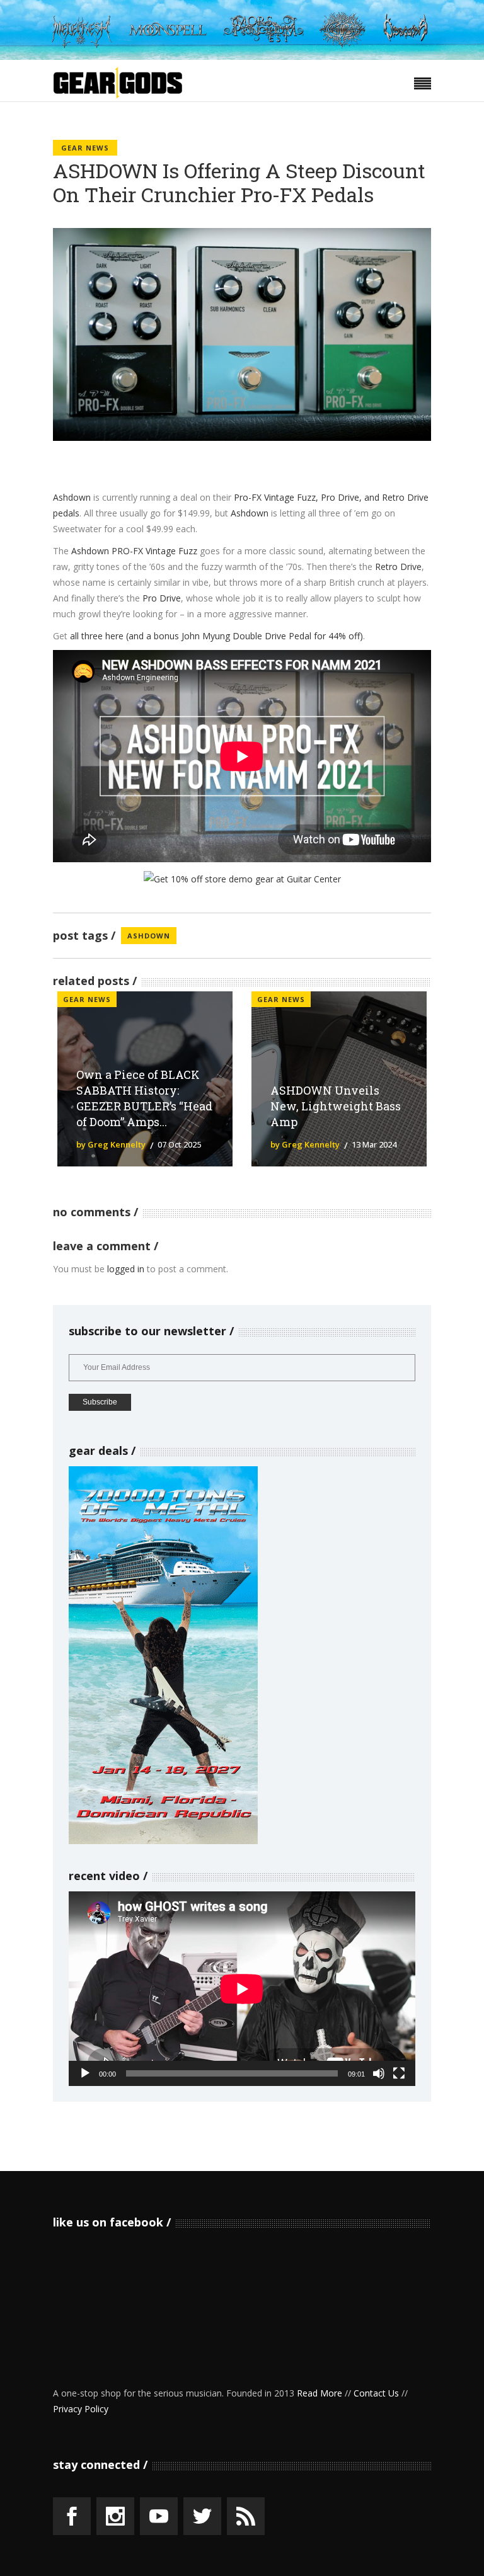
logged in (126, 1269)
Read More (320, 2393)
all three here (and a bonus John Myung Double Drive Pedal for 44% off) (216, 636)
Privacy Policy (81, 2409)
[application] (242, 1989)
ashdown (149, 936)
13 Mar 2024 (374, 1144)
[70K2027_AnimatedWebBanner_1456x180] (242, 56)
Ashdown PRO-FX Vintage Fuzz (134, 551)
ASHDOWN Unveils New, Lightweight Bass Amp (336, 1106)
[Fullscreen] (399, 2073)
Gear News (85, 148)
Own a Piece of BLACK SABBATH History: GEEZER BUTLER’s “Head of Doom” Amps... (144, 1098)
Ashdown (72, 497)
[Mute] (379, 2073)
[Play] (85, 2073)
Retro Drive (398, 567)
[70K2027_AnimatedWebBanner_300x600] (163, 1841)
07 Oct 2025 (179, 1144)
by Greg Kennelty (111, 1144)
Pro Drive (162, 598)
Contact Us (376, 2393)
